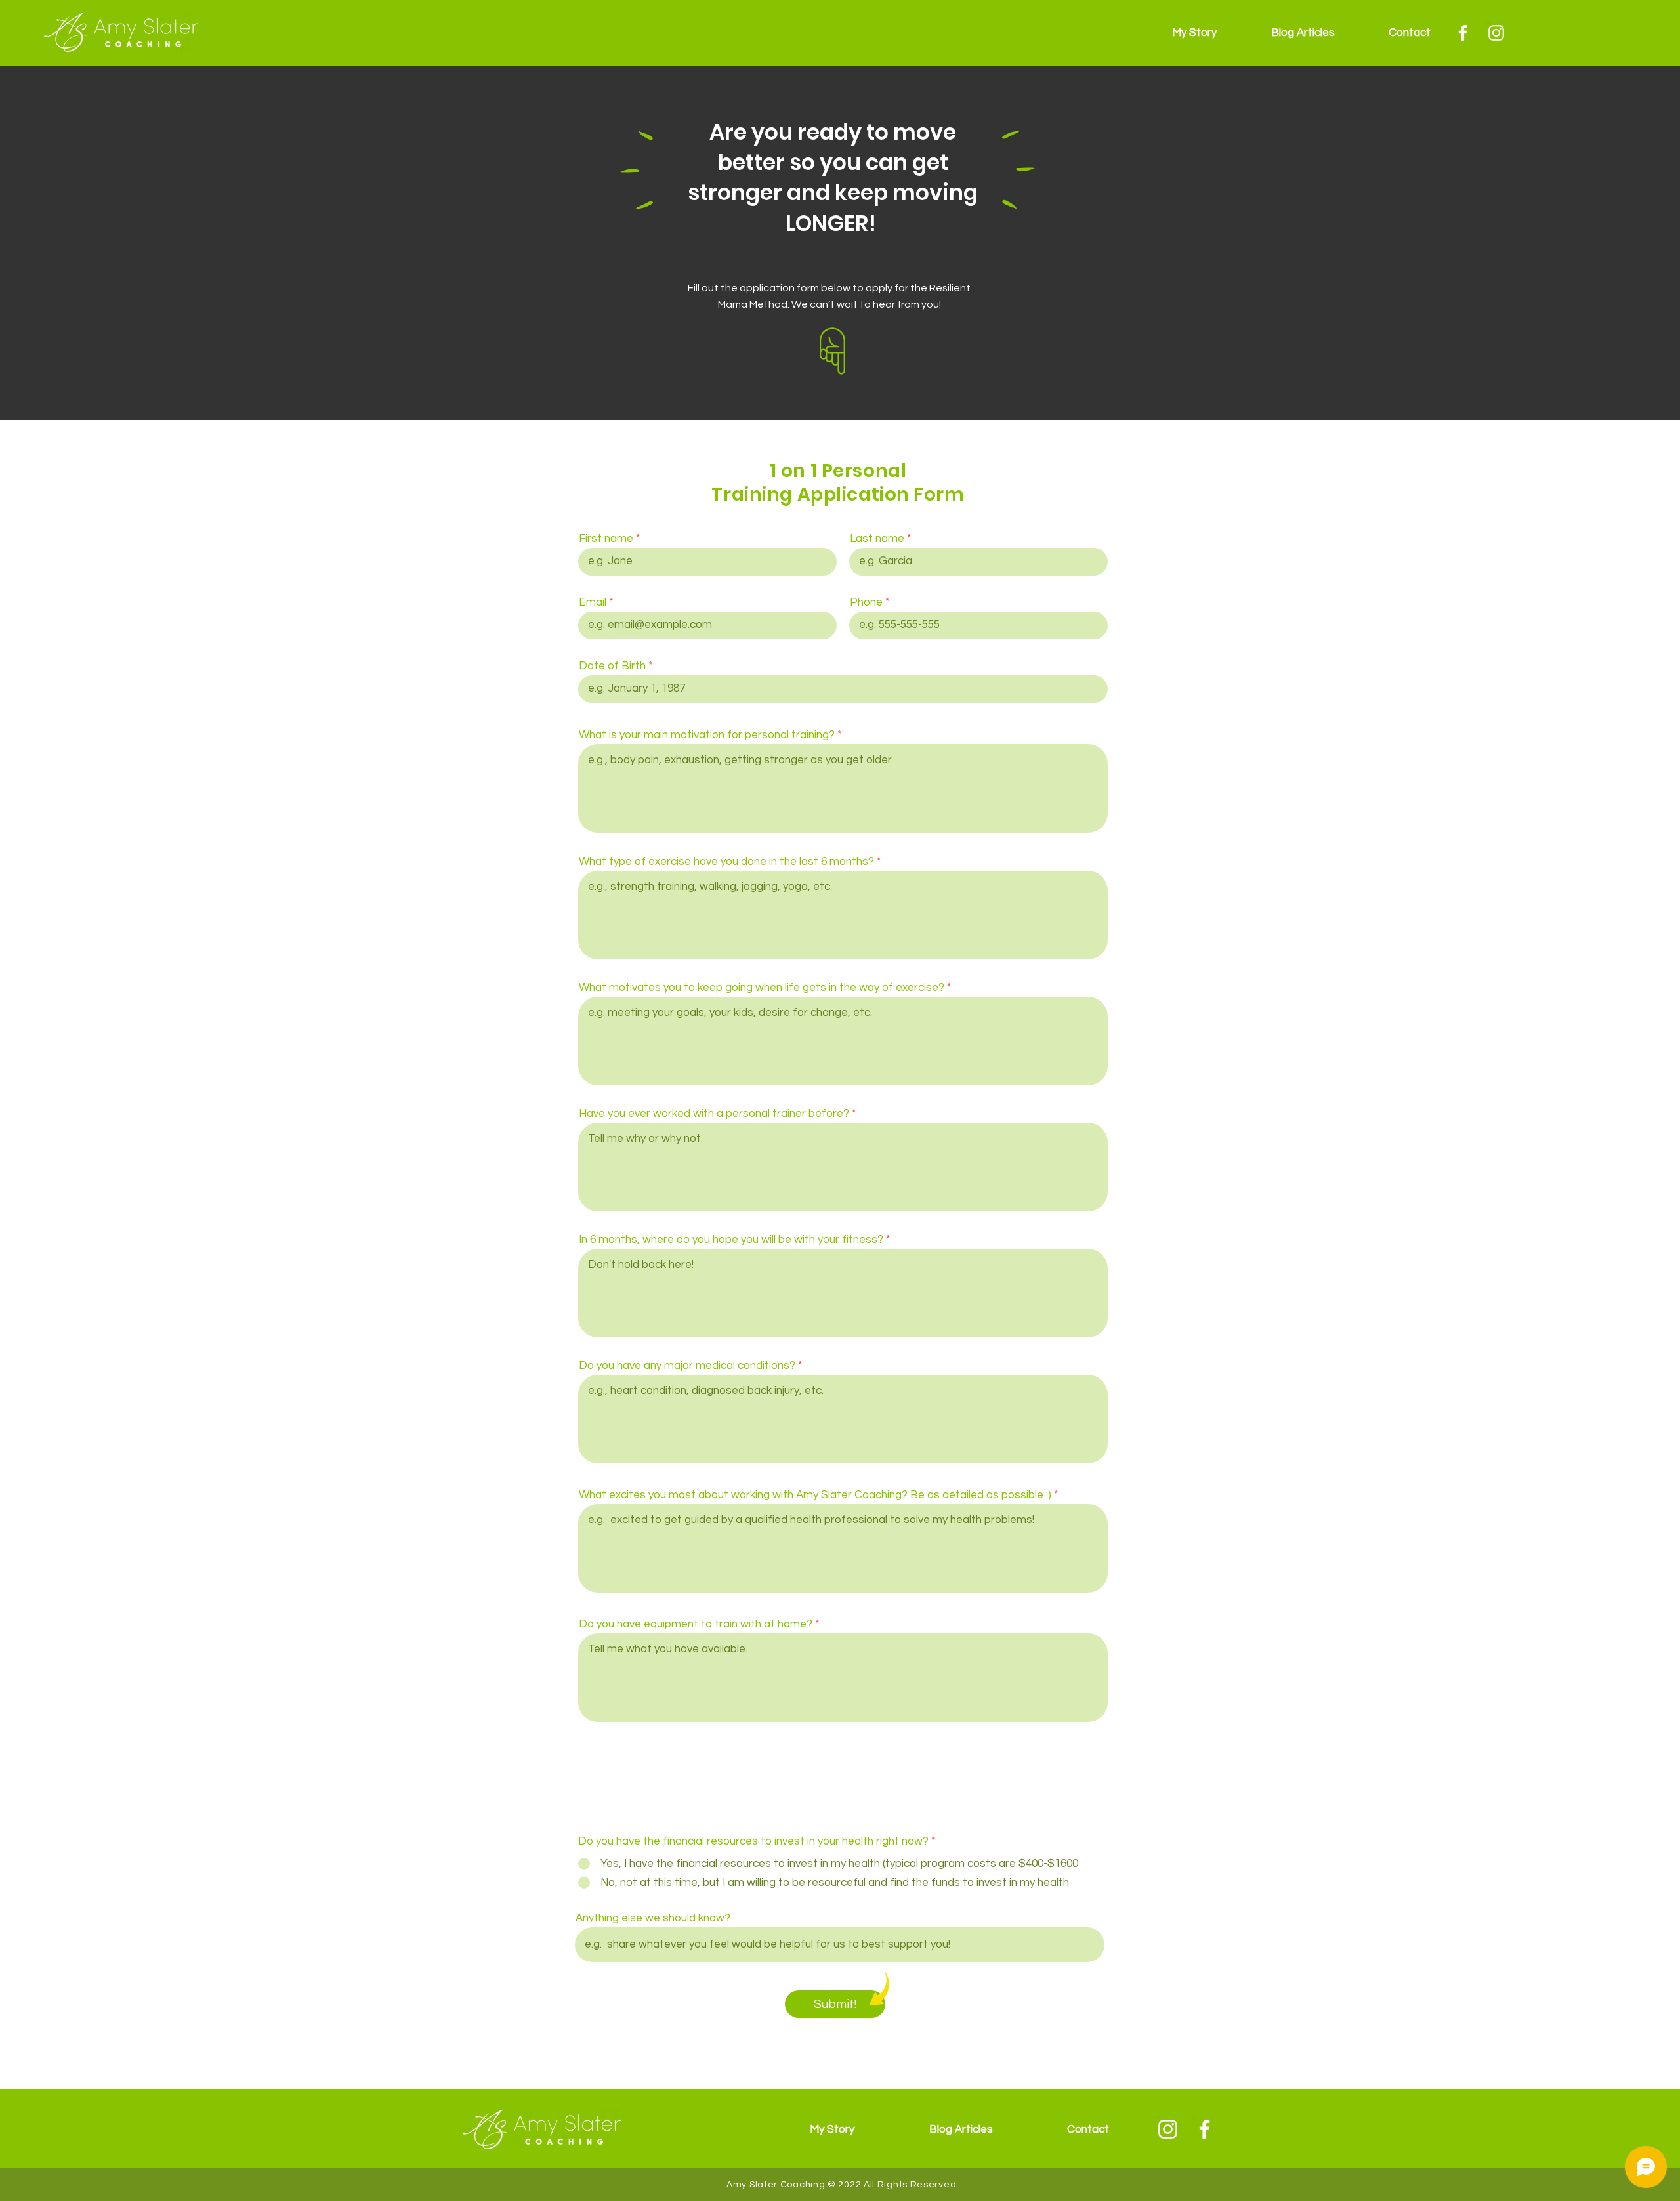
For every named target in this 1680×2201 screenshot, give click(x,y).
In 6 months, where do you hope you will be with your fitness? (731, 1240)
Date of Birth (612, 666)
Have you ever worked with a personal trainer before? (714, 1114)
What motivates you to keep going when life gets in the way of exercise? (762, 988)
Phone (866, 603)
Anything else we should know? (653, 1918)
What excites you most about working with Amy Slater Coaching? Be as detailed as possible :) (815, 1495)
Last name (877, 539)
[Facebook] (1463, 33)
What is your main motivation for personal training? (707, 735)
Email (593, 603)
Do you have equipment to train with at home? (696, 1625)
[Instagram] (1496, 33)
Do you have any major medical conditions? (688, 1366)
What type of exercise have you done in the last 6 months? (726, 862)
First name (606, 539)
